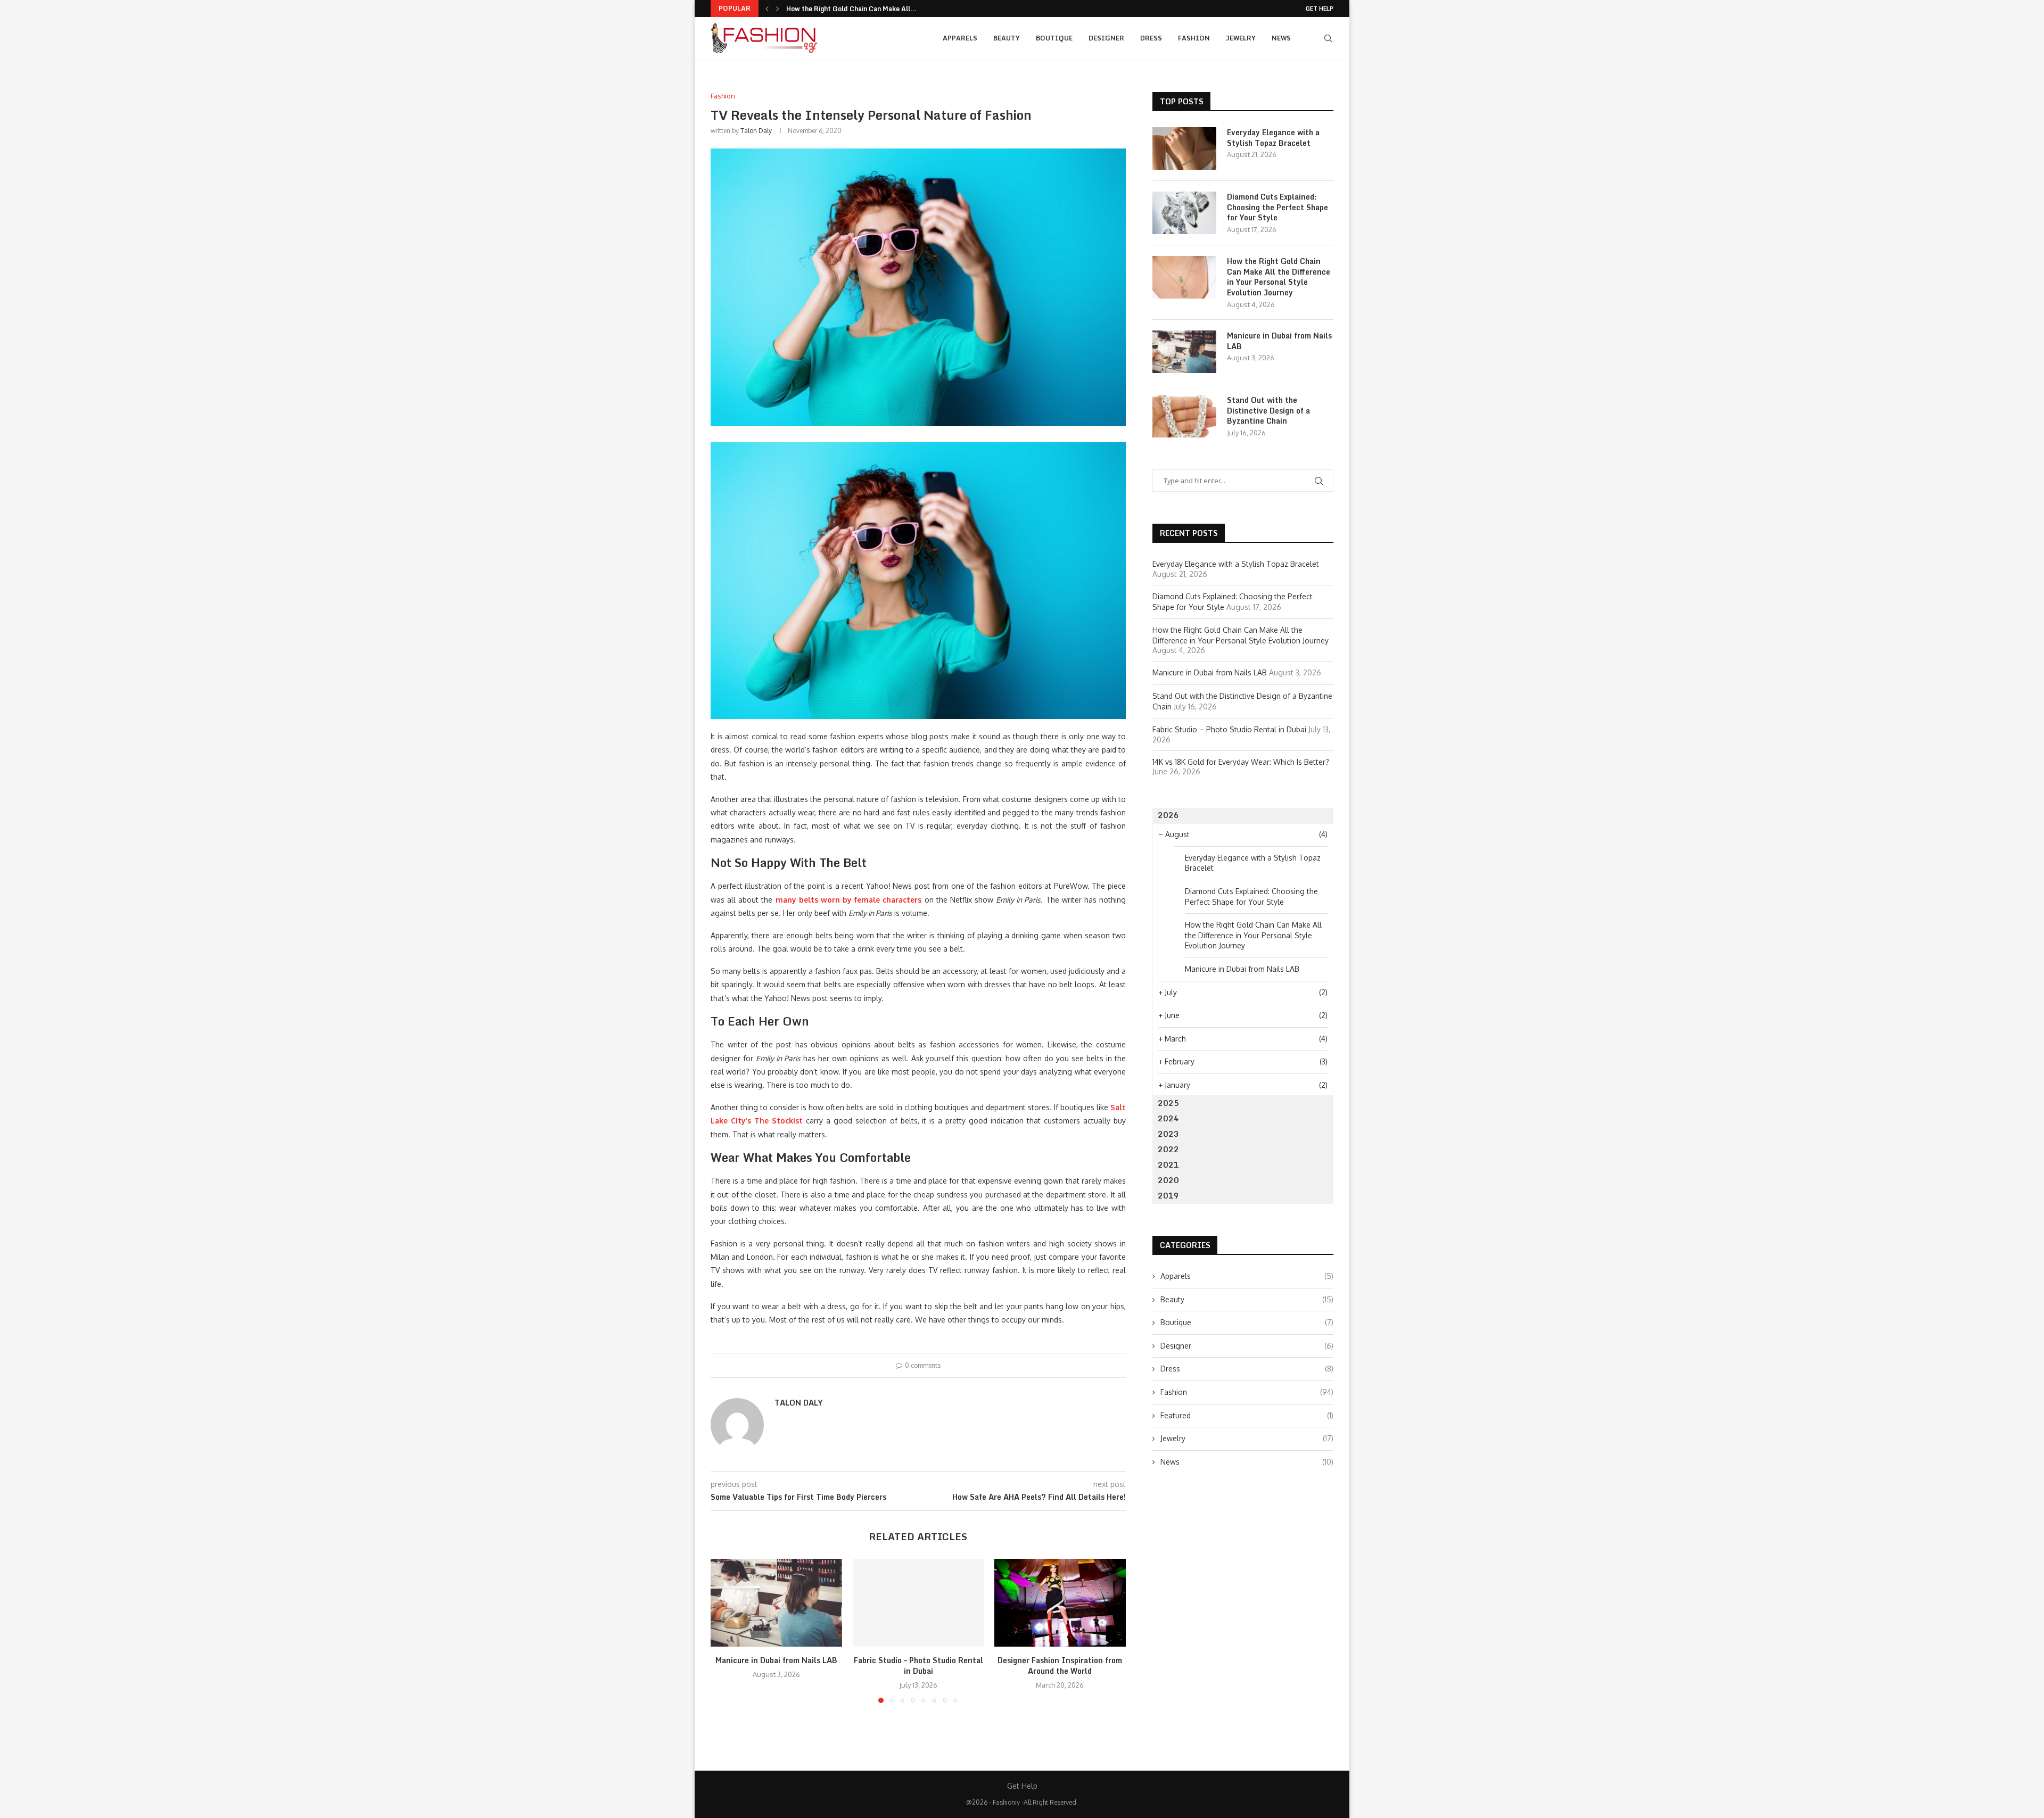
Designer (1106, 38)
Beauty (1007, 38)
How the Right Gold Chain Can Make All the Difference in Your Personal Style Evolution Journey (1279, 277)
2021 (1168, 1165)
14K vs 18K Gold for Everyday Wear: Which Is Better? (1241, 762)
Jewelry (1241, 38)
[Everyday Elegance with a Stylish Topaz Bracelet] (1184, 148)
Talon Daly (756, 131)
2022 (1168, 1149)
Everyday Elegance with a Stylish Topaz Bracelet (1273, 138)
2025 (1168, 1103)
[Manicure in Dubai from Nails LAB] (776, 1602)
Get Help (1320, 9)
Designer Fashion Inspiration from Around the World (1060, 1666)
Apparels (960, 38)
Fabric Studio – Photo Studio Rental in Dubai (918, 1666)
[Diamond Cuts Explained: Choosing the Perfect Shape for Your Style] (1184, 213)
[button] (767, 9)
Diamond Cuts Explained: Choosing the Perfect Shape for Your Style (1278, 207)
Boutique (1054, 38)
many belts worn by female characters (849, 900)
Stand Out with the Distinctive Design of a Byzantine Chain (1268, 411)
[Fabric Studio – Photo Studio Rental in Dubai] (918, 1602)
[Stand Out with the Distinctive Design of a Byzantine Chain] (1184, 416)
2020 (1168, 1180)
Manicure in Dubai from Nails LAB (839, 9)
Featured (1247, 1415)
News (1281, 38)
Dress (1151, 38)
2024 (1168, 1118)
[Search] (1328, 38)
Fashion (1194, 38)
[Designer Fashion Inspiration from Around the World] (1060, 1602)
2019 (1168, 1196)
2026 (1168, 815)
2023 (1168, 1134)
